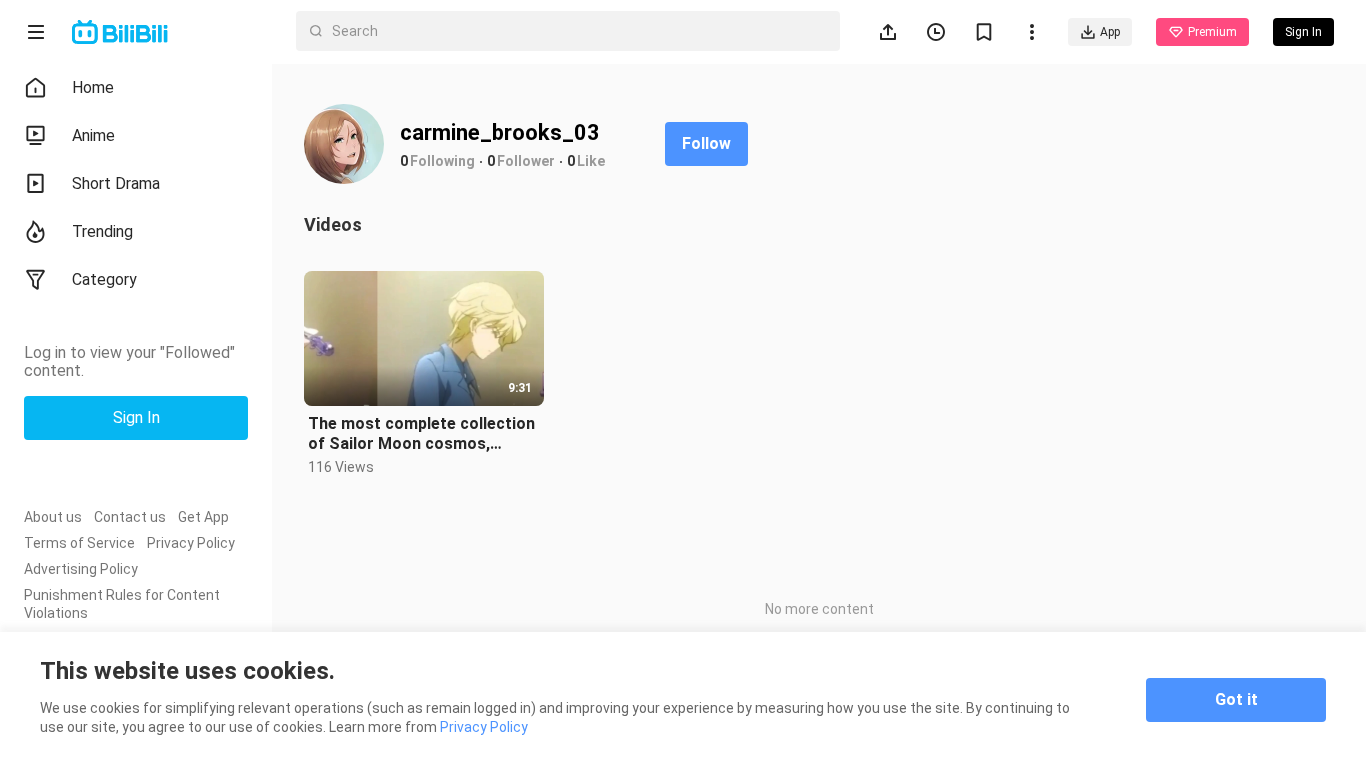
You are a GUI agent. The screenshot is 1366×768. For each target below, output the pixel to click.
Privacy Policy (191, 543)
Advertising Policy (81, 569)
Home (93, 87)
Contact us (130, 517)
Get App (203, 517)
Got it (1236, 699)
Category (104, 279)
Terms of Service (79, 543)
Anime (93, 135)
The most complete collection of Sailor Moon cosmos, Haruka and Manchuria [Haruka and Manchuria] (423, 434)
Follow (706, 143)
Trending (102, 231)
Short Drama (116, 183)
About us (53, 517)
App (1110, 32)
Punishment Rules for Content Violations (122, 604)
